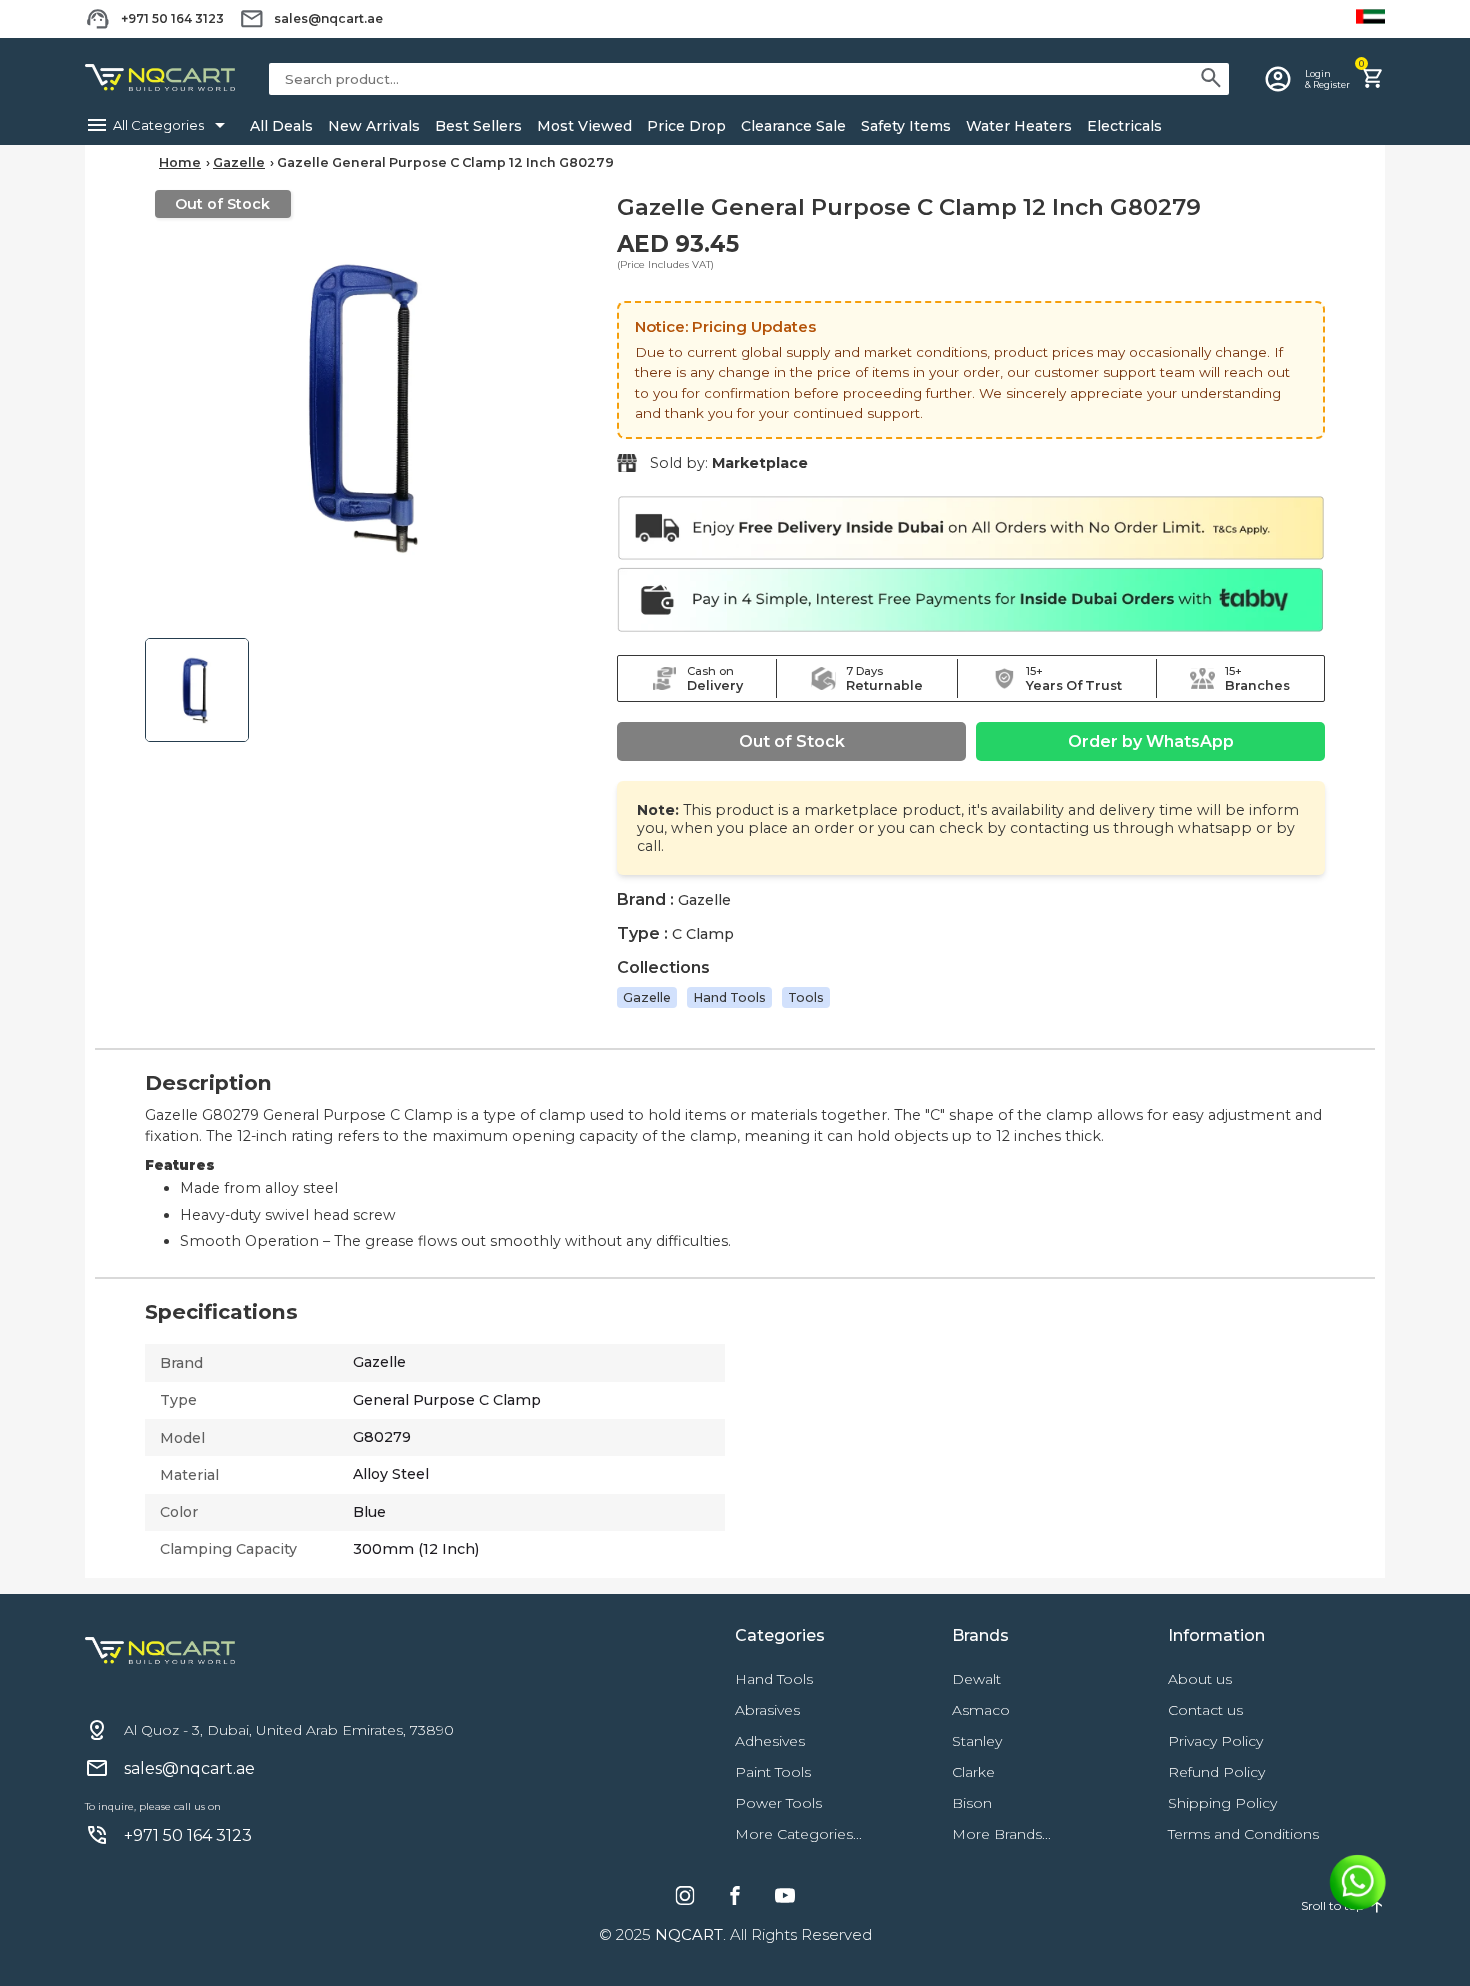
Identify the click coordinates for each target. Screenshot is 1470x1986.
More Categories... (798, 1834)
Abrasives (767, 1710)
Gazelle (239, 162)
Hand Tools (729, 997)
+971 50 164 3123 (172, 18)
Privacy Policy (1215, 1741)
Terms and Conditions (1243, 1834)
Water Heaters (1019, 126)
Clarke (973, 1772)
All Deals (281, 126)
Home (180, 162)
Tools (806, 997)
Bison (972, 1803)
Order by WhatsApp (1151, 741)
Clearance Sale (793, 126)
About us (1200, 1679)
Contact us (1205, 1710)
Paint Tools (773, 1772)
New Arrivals (374, 126)
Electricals (1124, 126)
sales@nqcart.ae (328, 18)
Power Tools (778, 1803)
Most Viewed (584, 126)
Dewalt (976, 1679)
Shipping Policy (1222, 1803)
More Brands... (1001, 1834)
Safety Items (906, 126)
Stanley (977, 1741)
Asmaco (981, 1710)
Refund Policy (1216, 1772)
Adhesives (770, 1741)
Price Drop (686, 126)
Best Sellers (478, 126)
